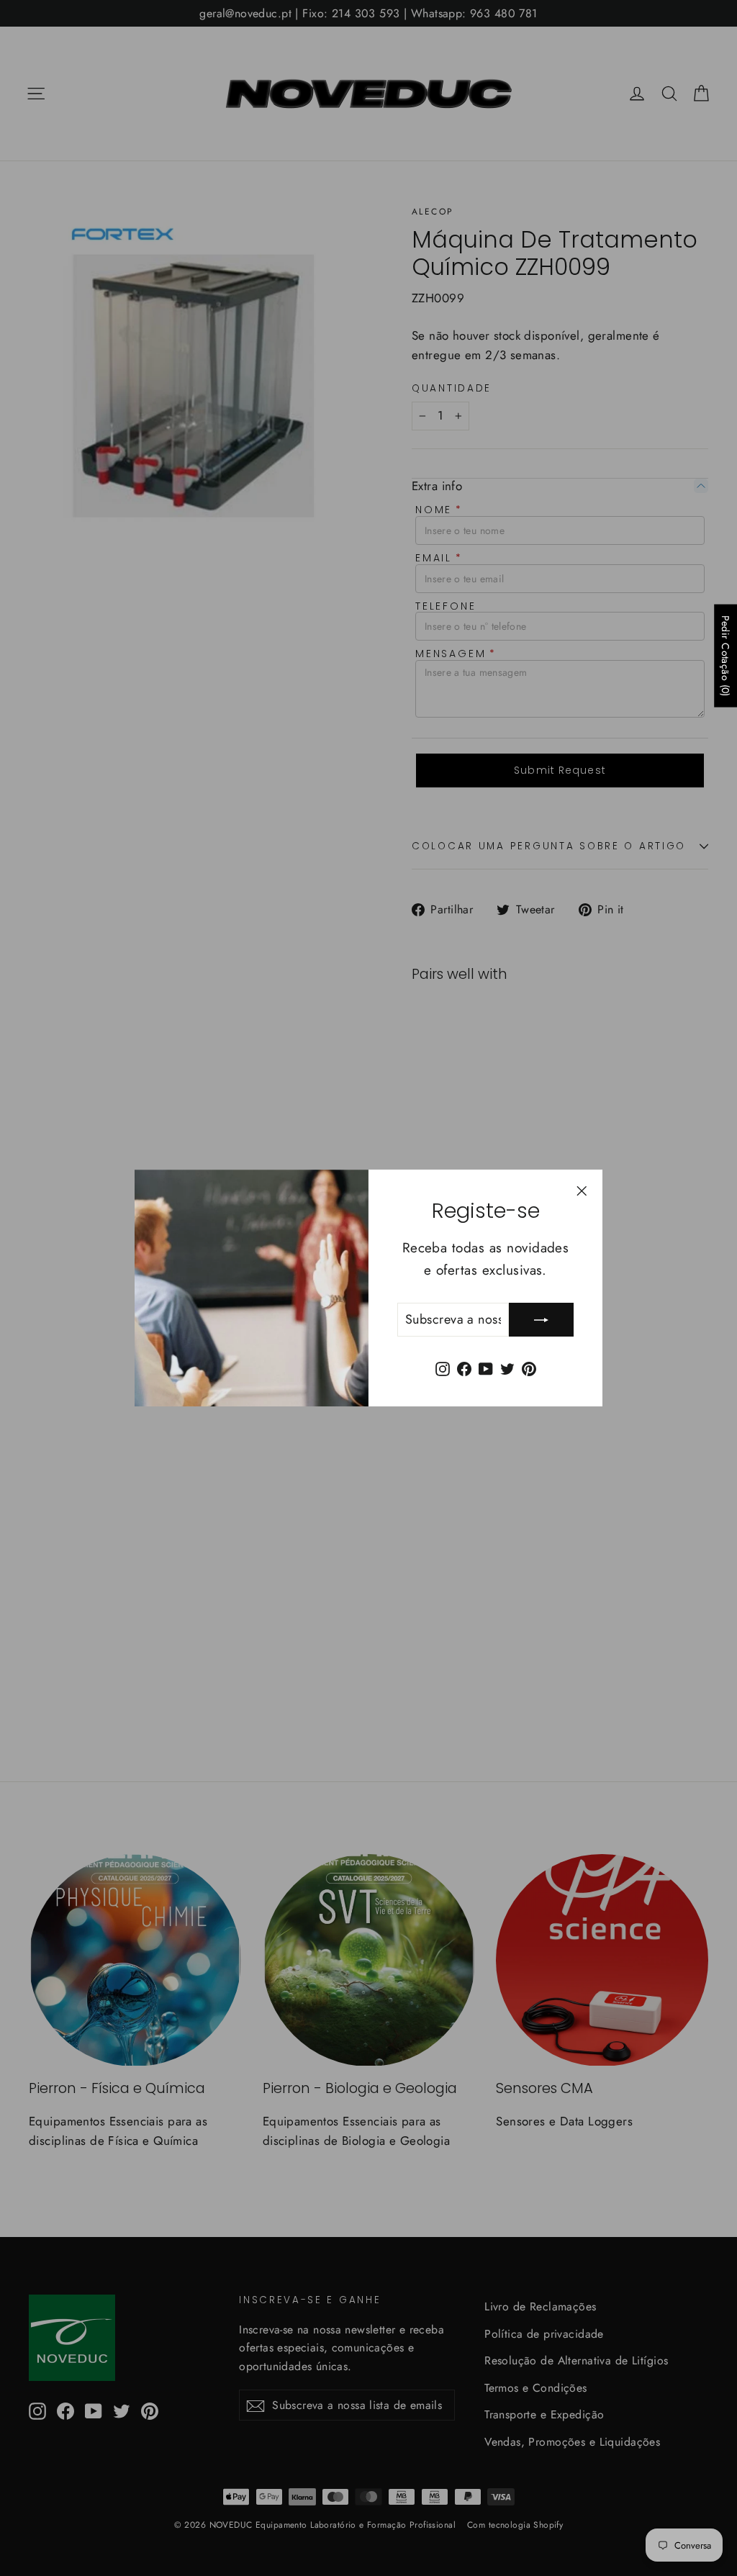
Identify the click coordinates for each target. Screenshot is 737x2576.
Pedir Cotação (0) (725, 655)
